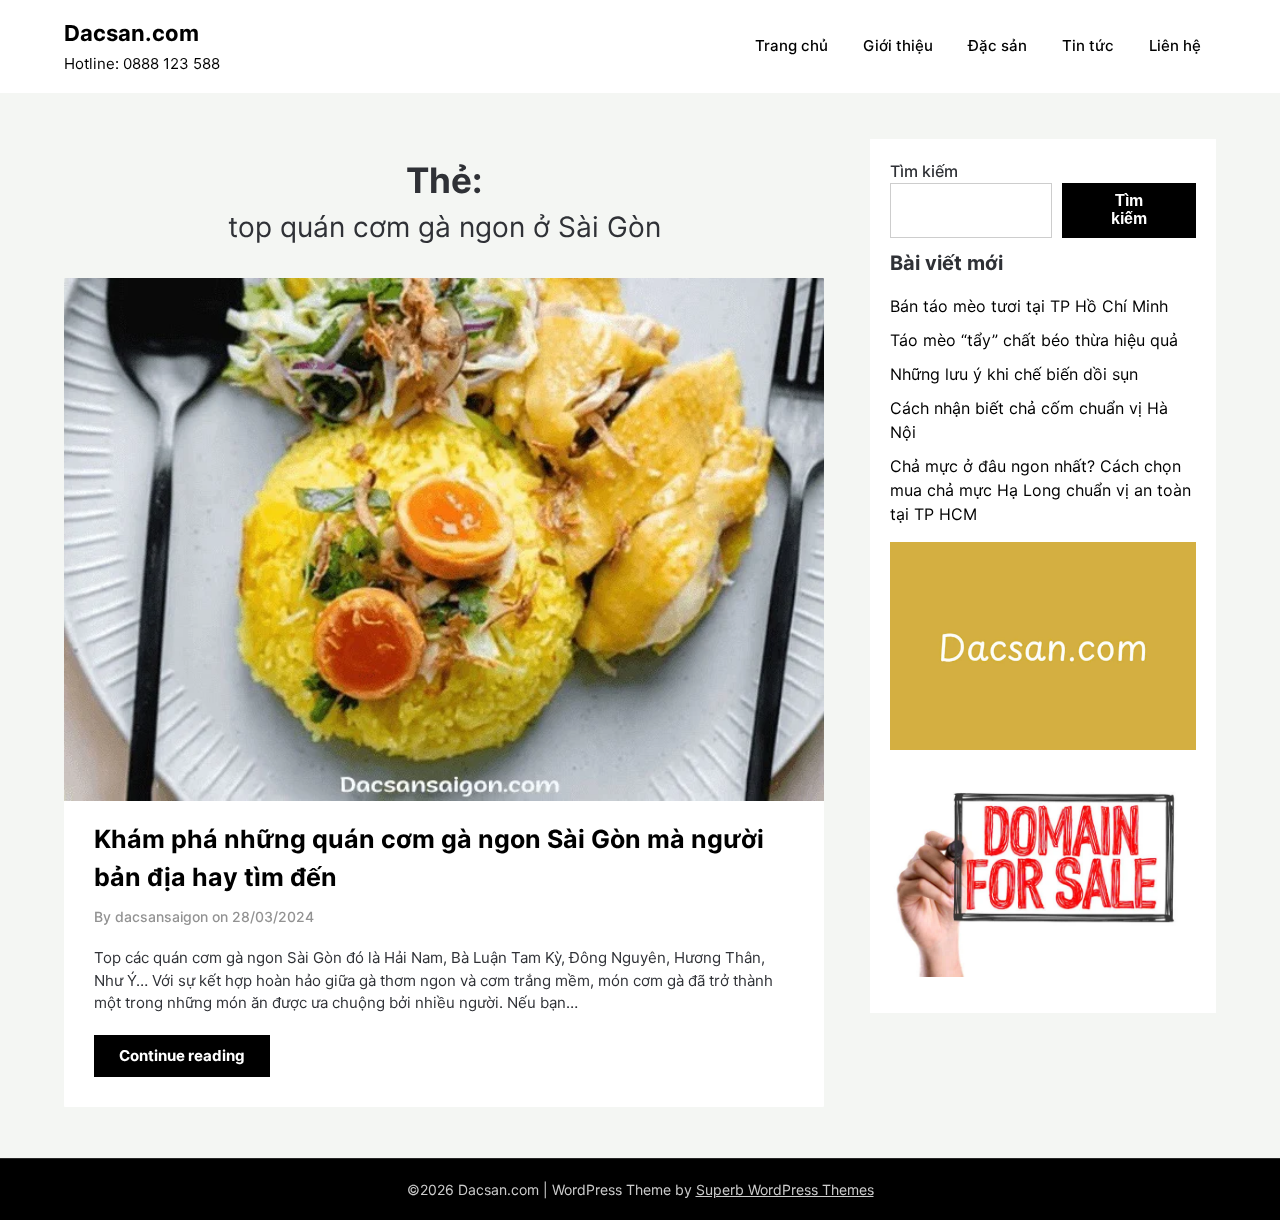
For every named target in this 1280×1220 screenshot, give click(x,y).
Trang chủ (791, 45)
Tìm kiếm (924, 171)
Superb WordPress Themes (785, 1189)
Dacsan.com (131, 33)
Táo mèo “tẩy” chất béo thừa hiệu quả (1034, 340)
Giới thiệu (898, 45)
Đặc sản (997, 45)
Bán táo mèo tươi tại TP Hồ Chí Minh (1029, 306)
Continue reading (182, 1055)
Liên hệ (1175, 45)
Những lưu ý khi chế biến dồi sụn (1014, 374)
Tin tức (1088, 45)
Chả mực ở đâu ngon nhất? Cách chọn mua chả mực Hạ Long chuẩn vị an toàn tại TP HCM (1040, 490)
